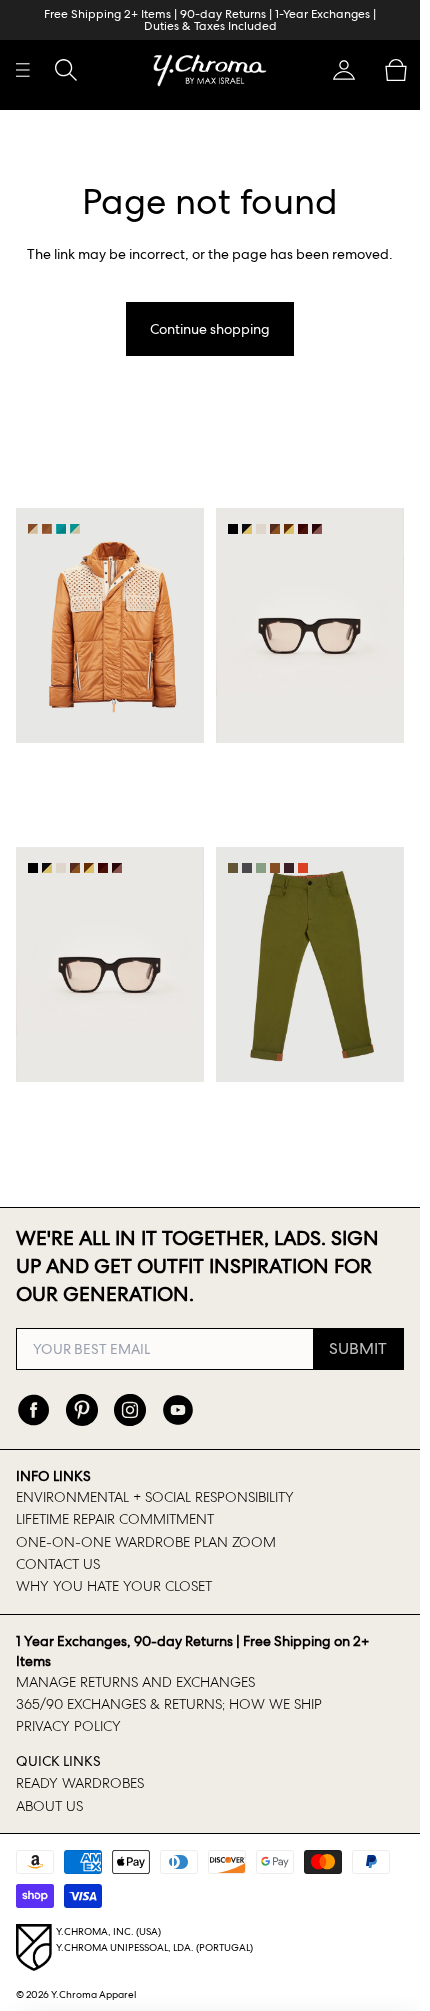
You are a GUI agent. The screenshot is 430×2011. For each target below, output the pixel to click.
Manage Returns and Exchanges (135, 1682)
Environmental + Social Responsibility (155, 1497)
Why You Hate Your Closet (114, 1586)
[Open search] (66, 70)
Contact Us (58, 1564)
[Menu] (23, 70)
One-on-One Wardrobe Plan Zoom (146, 1542)
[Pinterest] (82, 1410)
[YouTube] (178, 1410)
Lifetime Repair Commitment (115, 1519)
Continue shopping (210, 329)
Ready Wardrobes (80, 1783)
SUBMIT (358, 1348)
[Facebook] (34, 1410)
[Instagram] (130, 1410)
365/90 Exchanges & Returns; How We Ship (169, 1704)
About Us (49, 1806)
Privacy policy (68, 1726)
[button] (344, 70)
